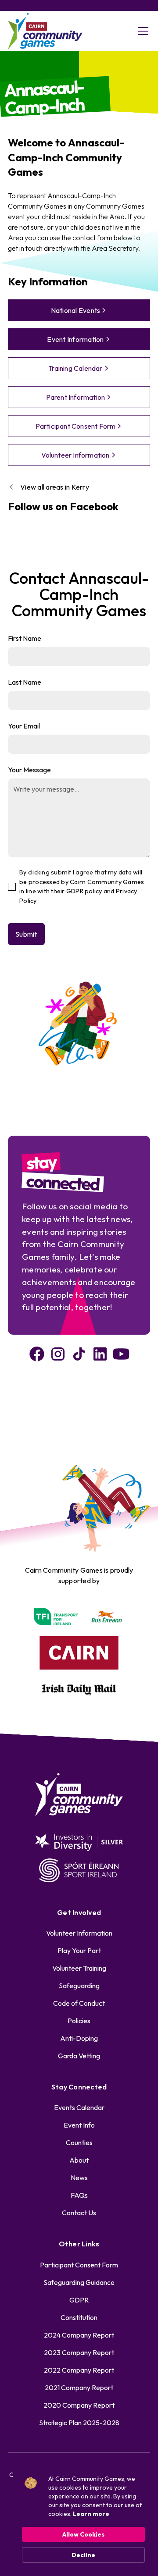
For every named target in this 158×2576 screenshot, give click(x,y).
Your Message (29, 770)
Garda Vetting (79, 2056)
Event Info (79, 2125)
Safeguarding (79, 1986)
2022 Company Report (79, 2370)
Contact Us (79, 2213)
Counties (79, 2143)
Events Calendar (79, 2107)
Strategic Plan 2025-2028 (79, 2423)
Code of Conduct (79, 2003)
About (79, 2160)
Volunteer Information (79, 1933)
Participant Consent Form (79, 2265)
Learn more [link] (91, 2514)
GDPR (79, 2300)
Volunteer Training (79, 1968)
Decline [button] (83, 2555)
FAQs (79, 2195)
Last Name (25, 682)
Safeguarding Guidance (79, 2282)
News (79, 2178)
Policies (79, 2021)
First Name (25, 638)
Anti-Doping (79, 2038)
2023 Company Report (79, 2352)
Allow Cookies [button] (83, 2534)
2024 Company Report (79, 2335)
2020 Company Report (79, 2405)
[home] (45, 31)
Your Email (24, 726)
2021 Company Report (79, 2388)
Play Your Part (79, 1951)
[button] (141, 31)
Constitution (79, 2317)
